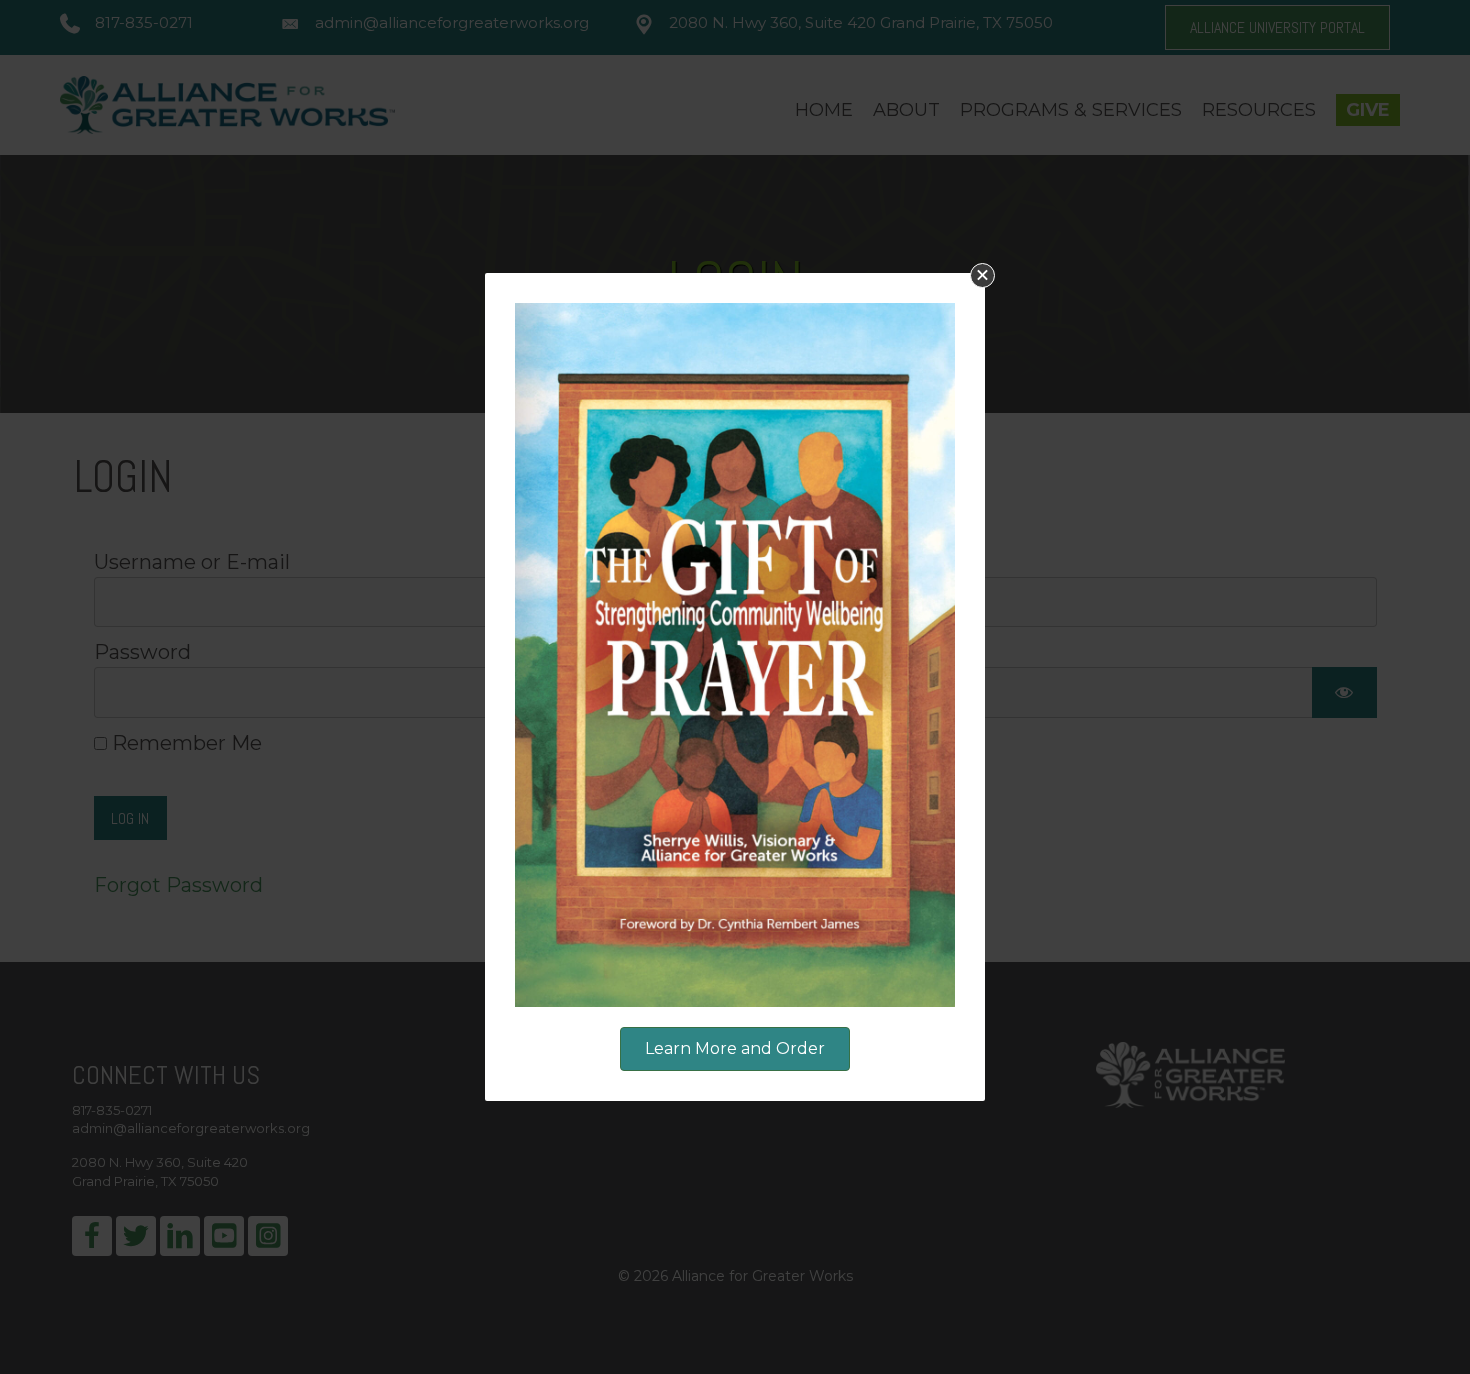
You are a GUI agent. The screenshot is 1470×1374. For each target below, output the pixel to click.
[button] (982, 275)
